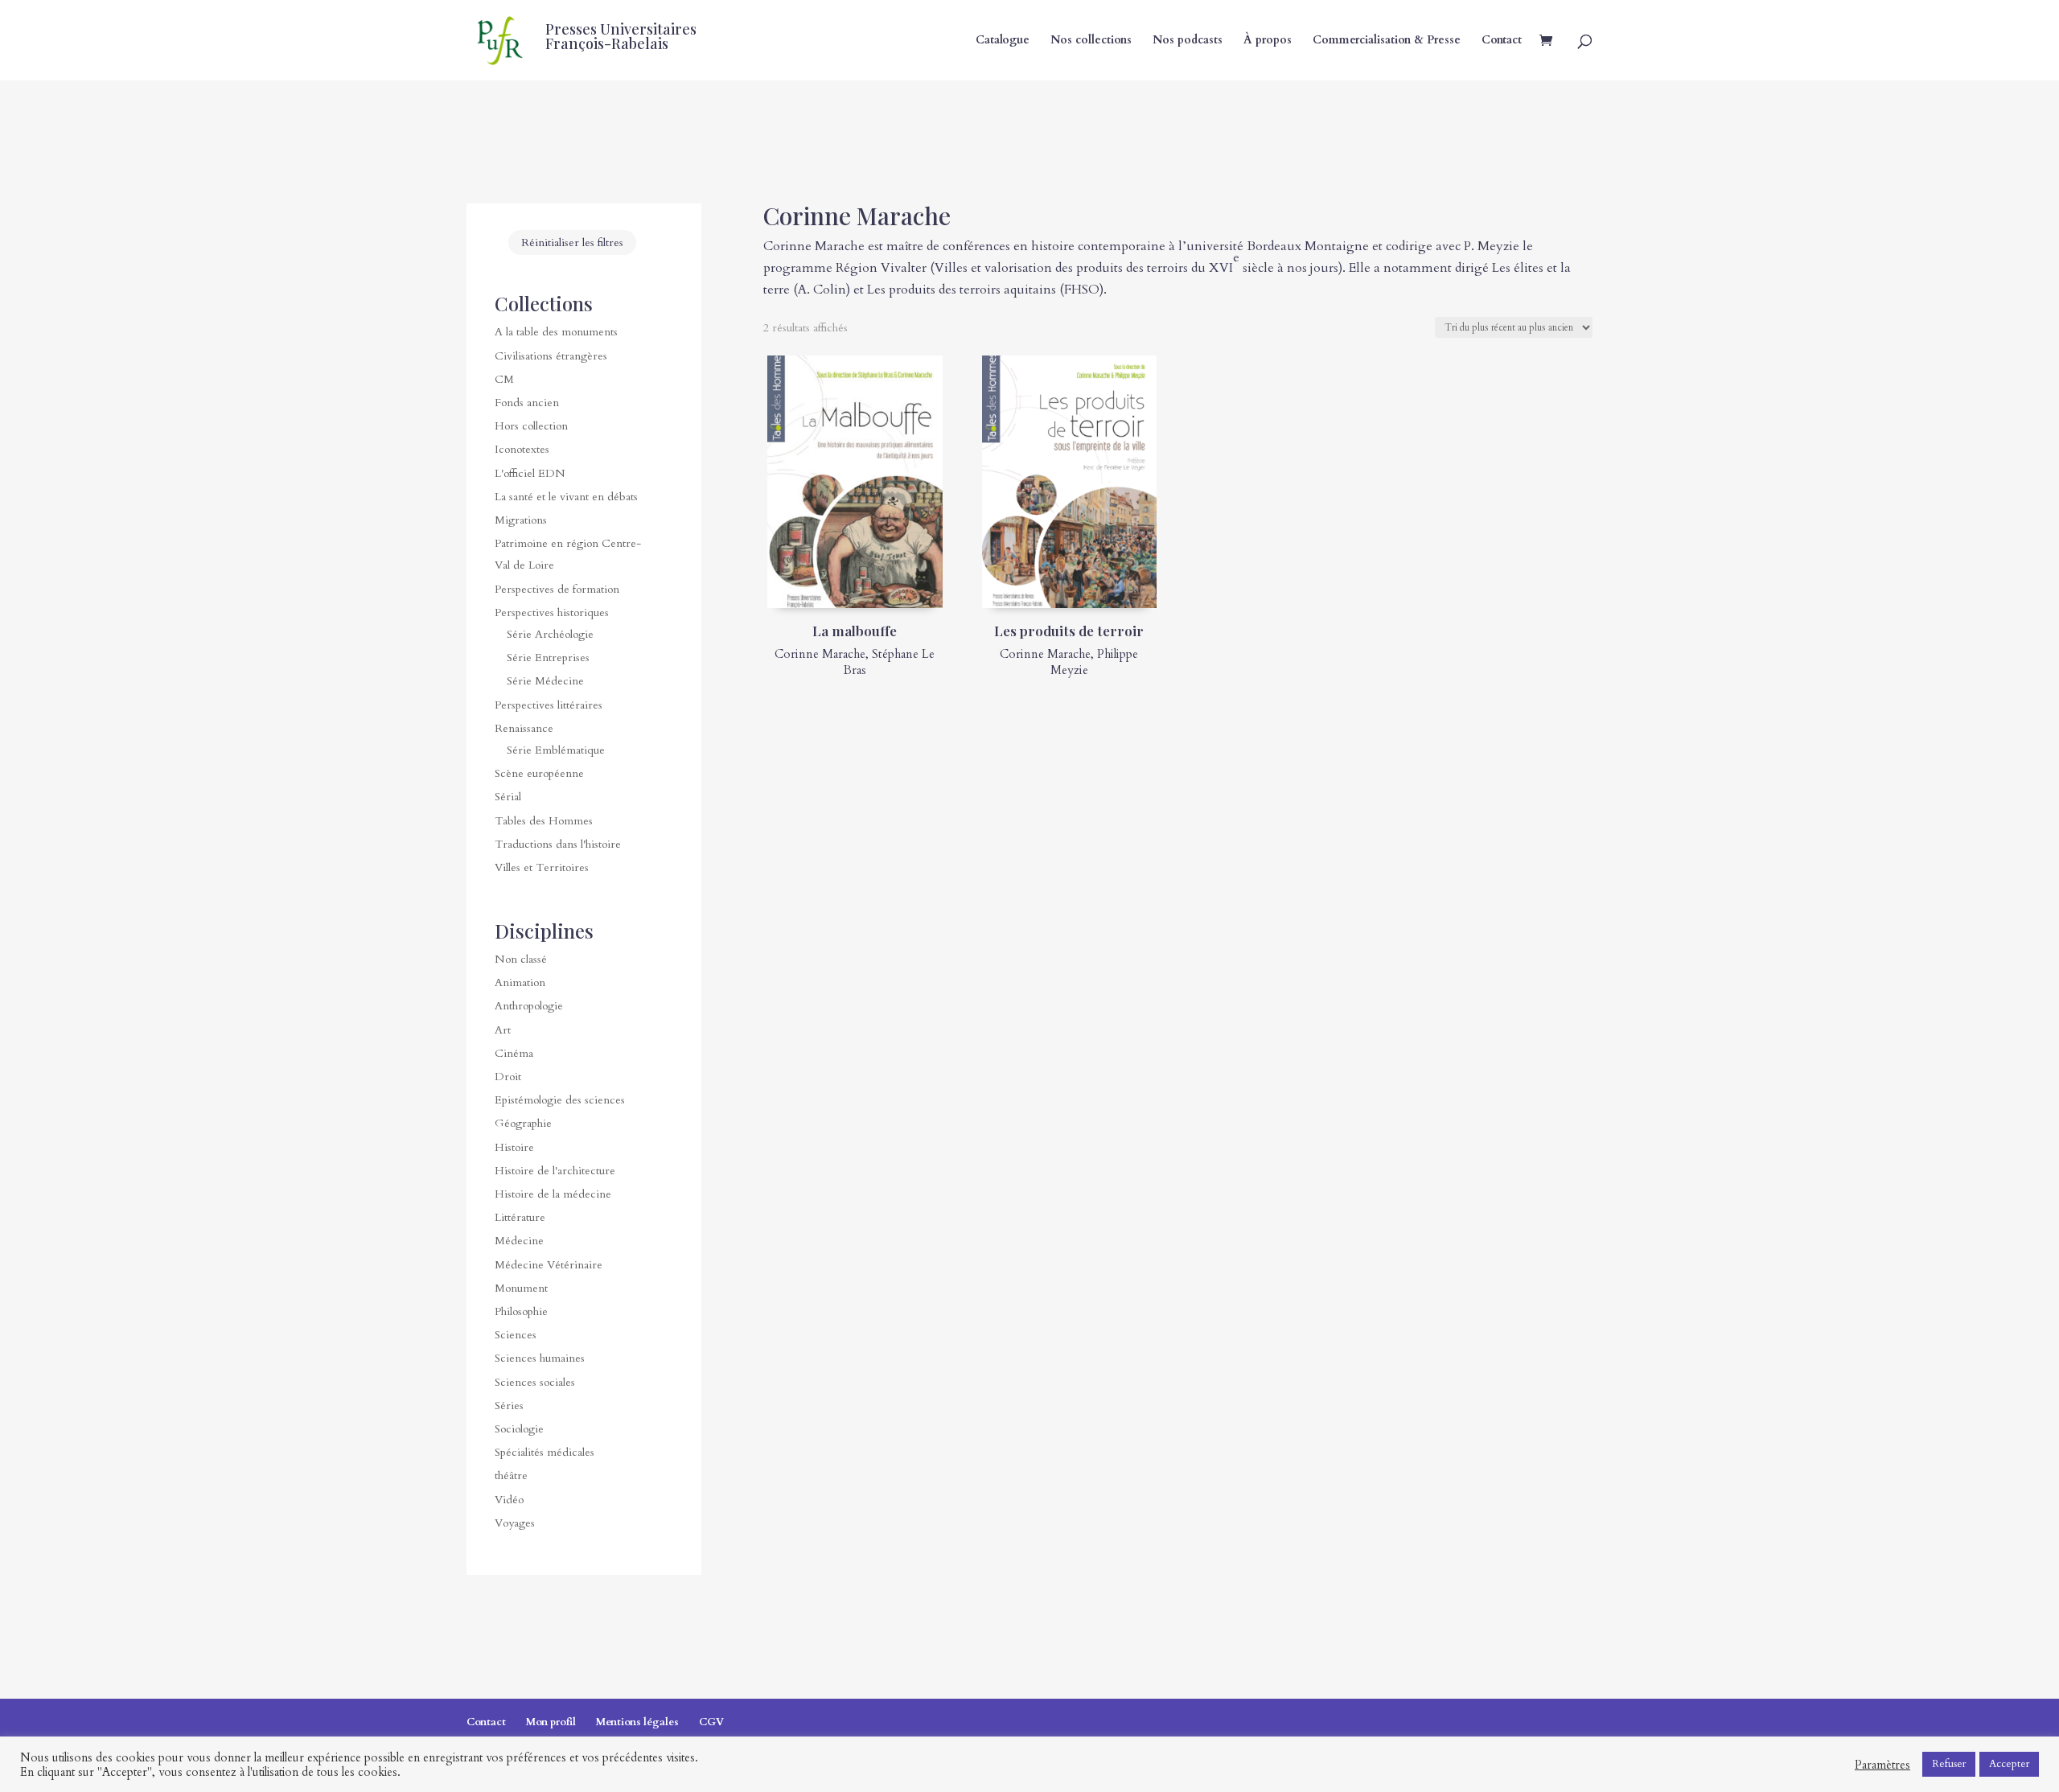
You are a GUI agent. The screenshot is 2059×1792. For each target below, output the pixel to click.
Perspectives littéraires (549, 705)
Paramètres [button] (1882, 1765)
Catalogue (1003, 41)
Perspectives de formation (557, 589)
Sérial (508, 797)
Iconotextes (522, 449)
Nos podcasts (1188, 41)
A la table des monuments (556, 332)
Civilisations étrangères (551, 356)
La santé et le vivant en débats (566, 497)
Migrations (521, 520)
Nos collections (1091, 41)
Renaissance (524, 728)
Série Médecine (545, 681)
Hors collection (531, 426)
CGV (711, 1722)
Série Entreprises (548, 658)
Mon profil (551, 1722)
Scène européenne (539, 773)
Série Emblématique (556, 750)
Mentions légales (637, 1722)
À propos (1268, 41)
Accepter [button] (2009, 1764)
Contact (1502, 41)
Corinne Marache (820, 654)
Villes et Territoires (542, 867)
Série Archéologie (550, 634)
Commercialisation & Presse (1387, 41)
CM (504, 379)
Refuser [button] (1949, 1764)
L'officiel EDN (530, 473)
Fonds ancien (527, 403)
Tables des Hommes (544, 821)
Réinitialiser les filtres (572, 242)
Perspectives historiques (552, 612)
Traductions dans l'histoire (558, 844)
